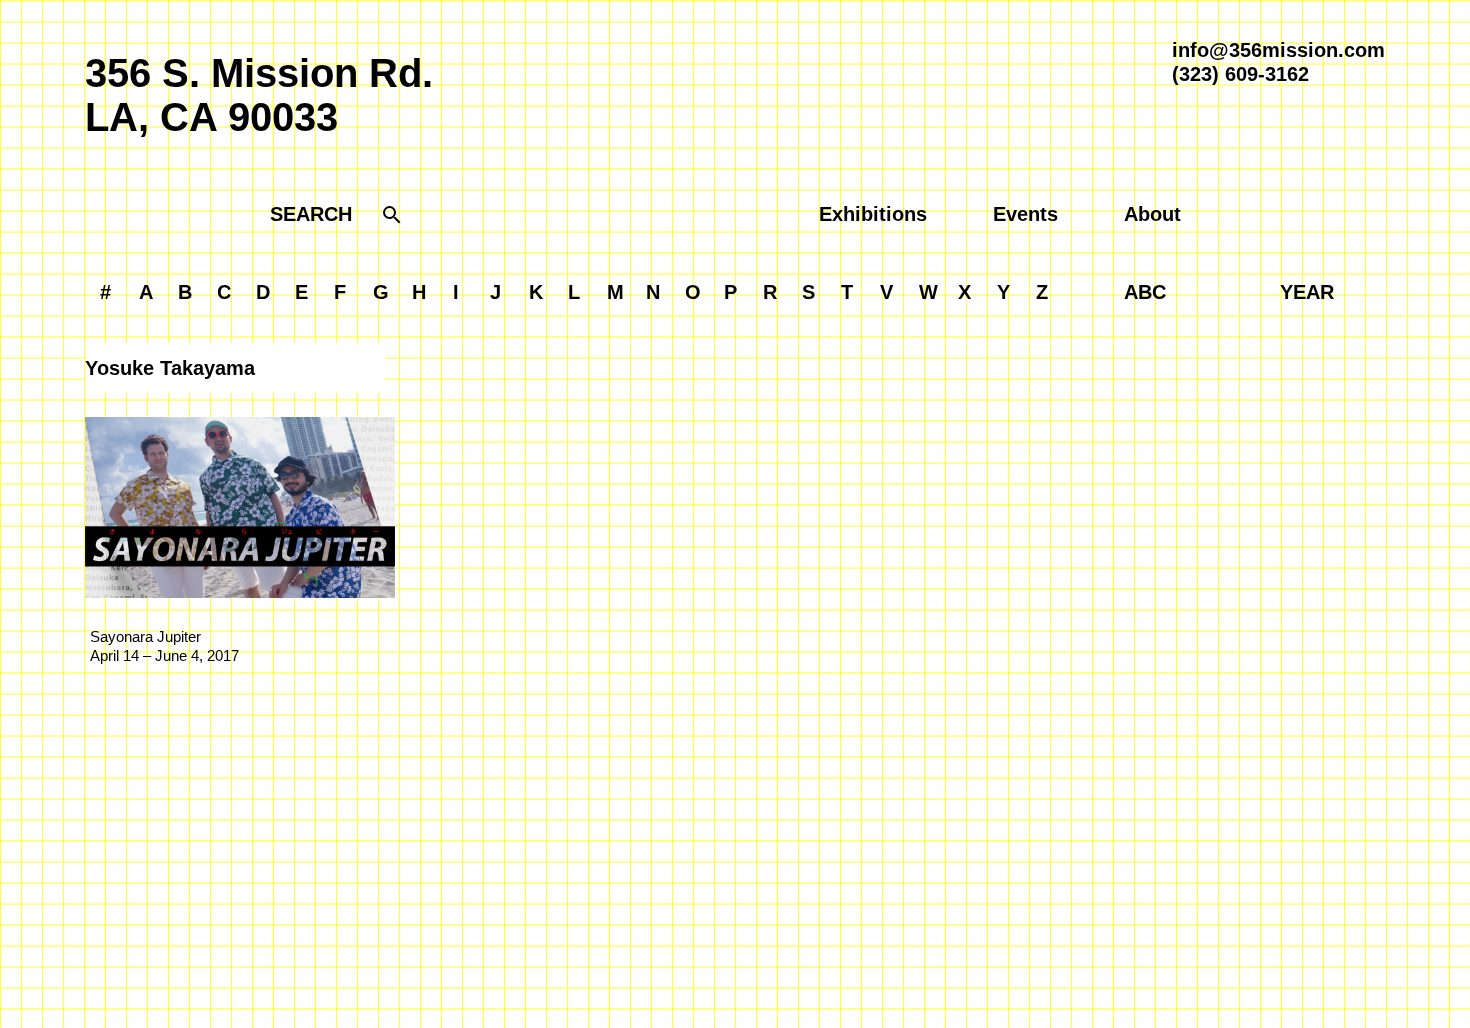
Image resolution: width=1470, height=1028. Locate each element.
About (1152, 214)
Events (1025, 214)
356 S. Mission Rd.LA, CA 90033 (259, 95)
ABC (1145, 292)
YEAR (1307, 292)
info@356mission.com (1278, 50)
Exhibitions (873, 214)
